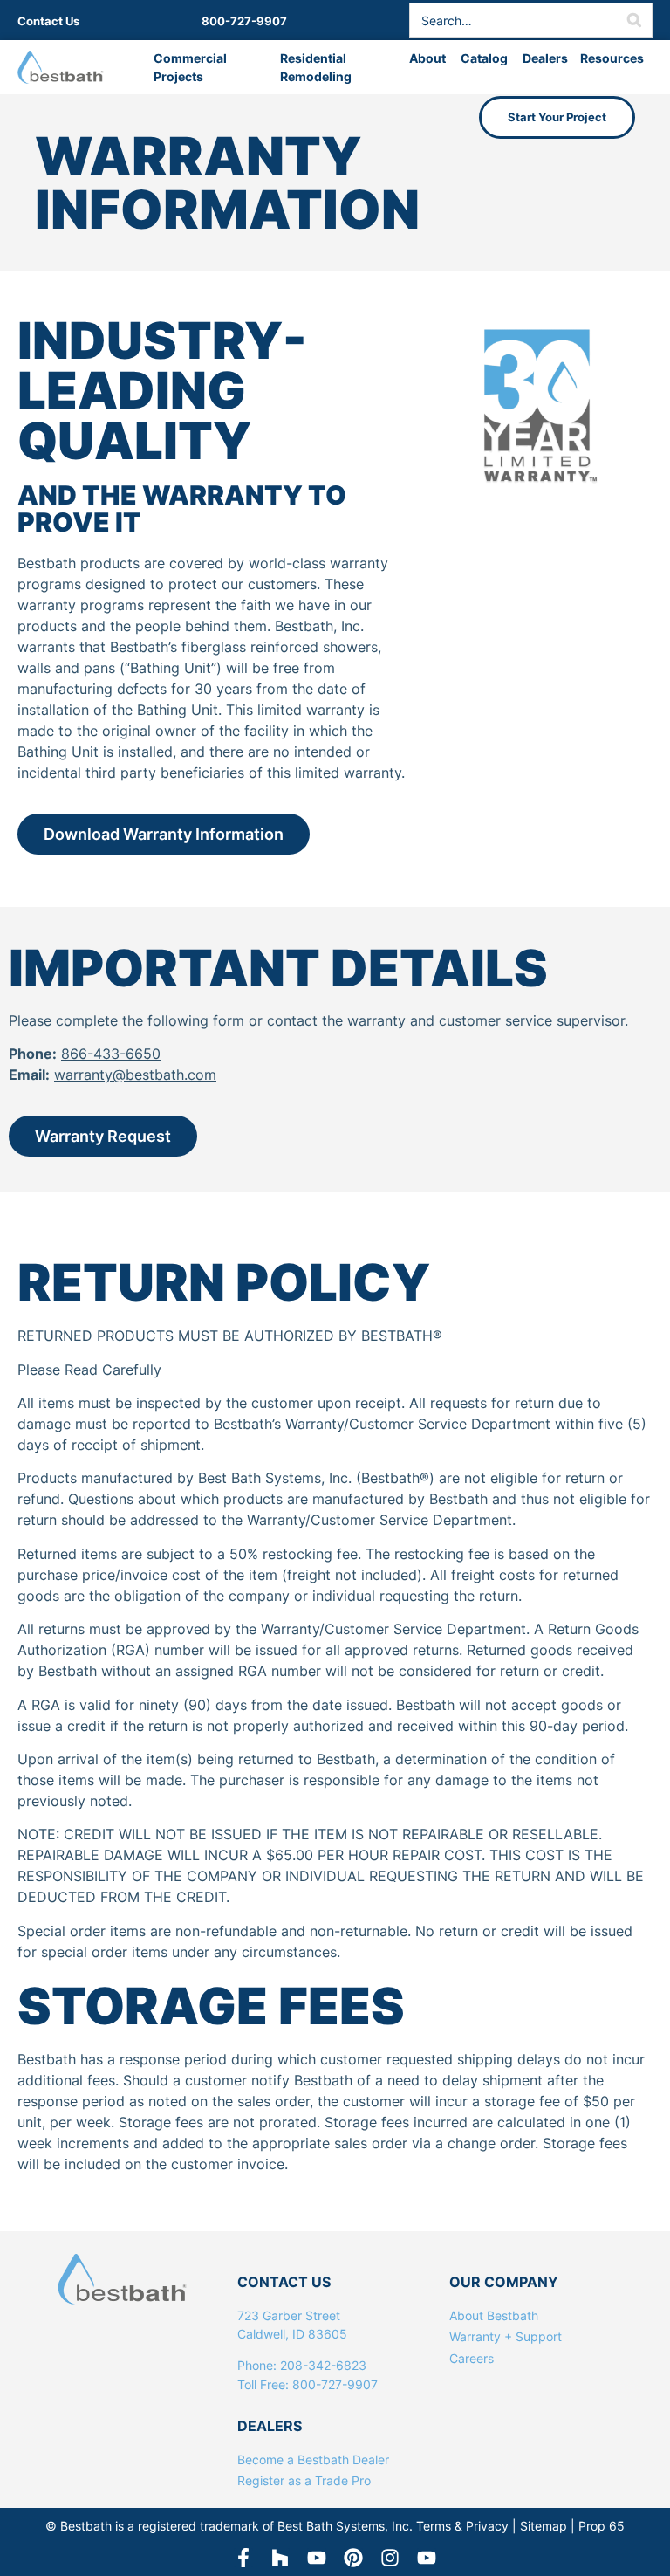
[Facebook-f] (243, 2558)
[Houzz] (280, 2558)
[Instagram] (390, 2558)
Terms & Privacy (462, 2526)
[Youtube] (427, 2558)
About (428, 58)
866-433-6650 (111, 1054)
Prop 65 (602, 2526)
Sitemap (544, 2526)
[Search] (634, 20)
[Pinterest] (353, 2558)
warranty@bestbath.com (135, 1075)
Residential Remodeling (316, 67)
